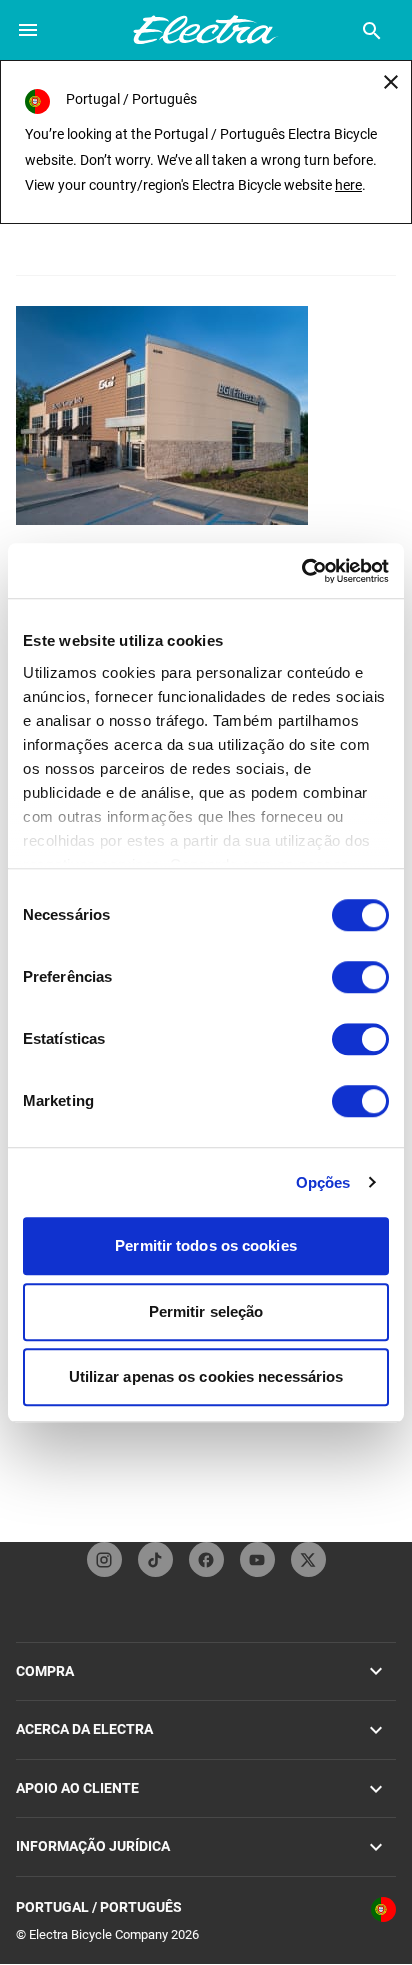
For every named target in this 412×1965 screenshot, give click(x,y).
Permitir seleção (206, 1311)
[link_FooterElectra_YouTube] (257, 1559)
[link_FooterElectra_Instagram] (104, 1559)
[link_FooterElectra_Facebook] (206, 1559)
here (348, 185)
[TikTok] (155, 1559)
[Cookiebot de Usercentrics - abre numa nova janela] (301, 571)
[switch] (360, 977)
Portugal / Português (99, 1907)
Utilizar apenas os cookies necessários (206, 1376)
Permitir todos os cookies (206, 1245)
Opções (323, 1182)
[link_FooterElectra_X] (308, 1559)
